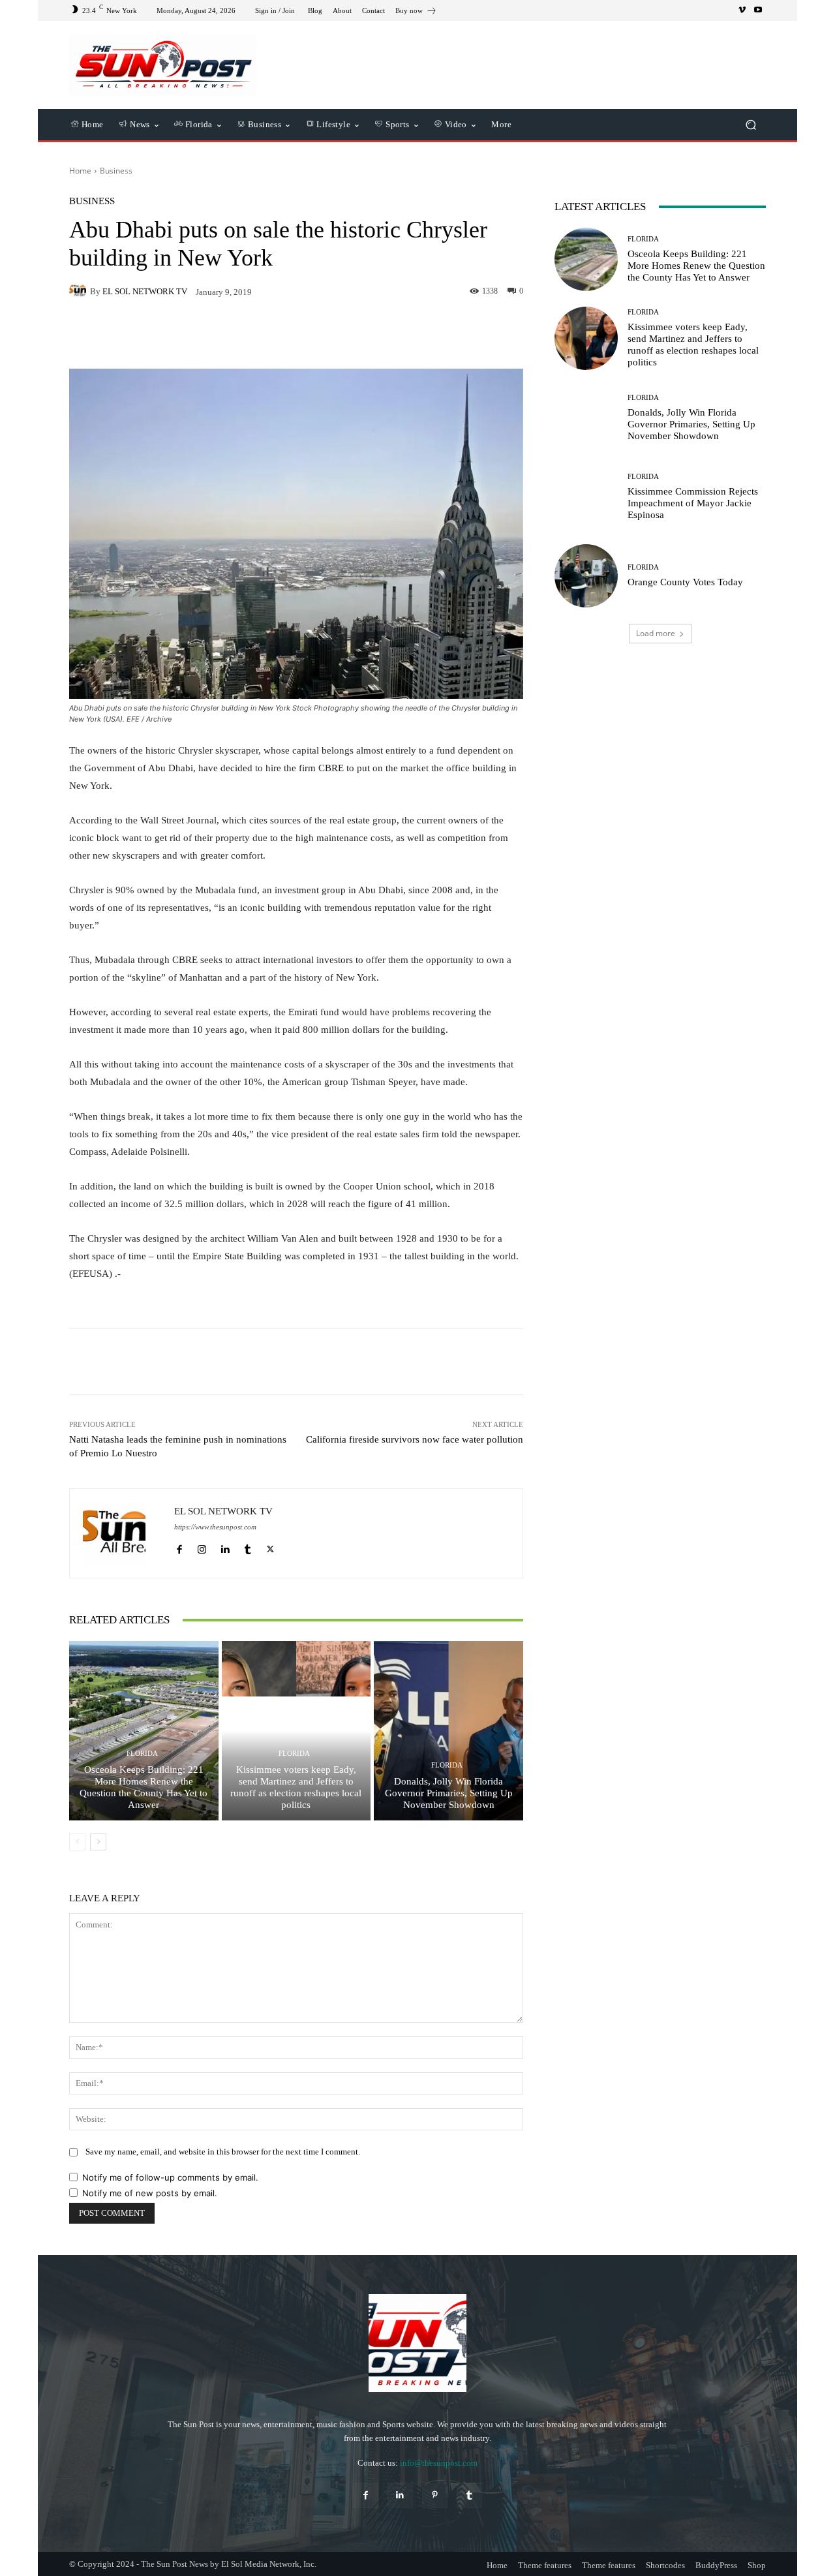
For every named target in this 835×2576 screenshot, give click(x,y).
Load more (656, 633)
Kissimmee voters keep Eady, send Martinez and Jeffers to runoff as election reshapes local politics (296, 1787)
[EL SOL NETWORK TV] (80, 291)
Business (116, 171)
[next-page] (98, 1842)
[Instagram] (202, 1546)
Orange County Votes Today (685, 582)
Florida (142, 1754)
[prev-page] (77, 1842)
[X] (270, 1546)
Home (80, 171)
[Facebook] (179, 1546)
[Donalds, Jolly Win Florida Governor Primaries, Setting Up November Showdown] (448, 1730)
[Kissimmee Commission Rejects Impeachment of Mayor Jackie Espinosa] (586, 497)
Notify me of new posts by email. (150, 2193)
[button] (751, 125)
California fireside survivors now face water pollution (415, 1439)
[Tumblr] (248, 1546)
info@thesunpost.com (439, 2463)
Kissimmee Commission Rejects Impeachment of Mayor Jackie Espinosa (693, 503)
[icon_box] (416, 12)
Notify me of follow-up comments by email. (170, 2177)
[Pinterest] (435, 2495)
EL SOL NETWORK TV (145, 291)
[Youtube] (758, 10)
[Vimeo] (742, 10)
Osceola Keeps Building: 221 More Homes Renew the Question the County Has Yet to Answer (144, 1787)
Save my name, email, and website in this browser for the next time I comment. (223, 2152)
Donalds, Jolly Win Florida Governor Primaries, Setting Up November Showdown (449, 1793)
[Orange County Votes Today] (586, 576)
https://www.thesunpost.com (215, 1527)
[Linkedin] (225, 1546)
